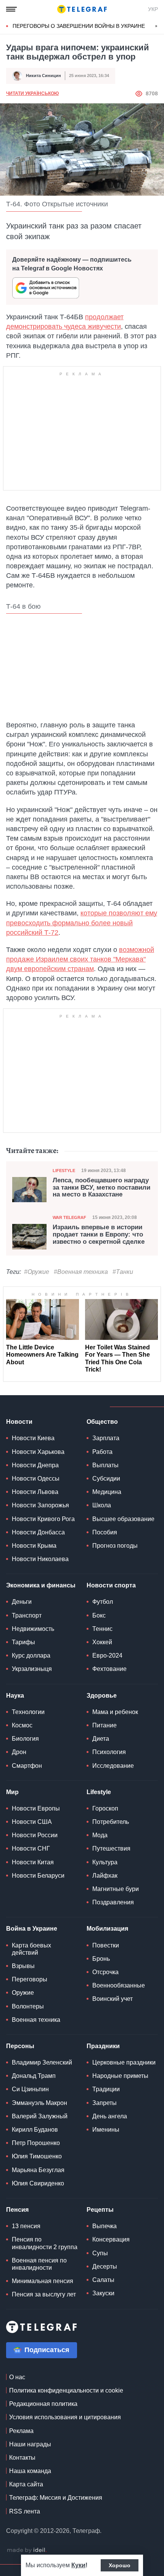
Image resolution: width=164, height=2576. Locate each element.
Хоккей (102, 1642)
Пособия (105, 1532)
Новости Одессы (36, 1479)
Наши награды (30, 2444)
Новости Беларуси (38, 1876)
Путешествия (111, 1848)
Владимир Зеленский (42, 2062)
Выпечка (105, 2226)
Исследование (113, 1766)
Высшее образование (123, 1519)
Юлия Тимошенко (37, 2156)
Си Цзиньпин (30, 2089)
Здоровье (102, 1696)
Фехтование (109, 1669)
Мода (100, 1835)
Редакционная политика (43, 2404)
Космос (22, 1725)
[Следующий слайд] (156, 26)
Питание (105, 1725)
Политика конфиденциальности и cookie (66, 2390)
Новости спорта (111, 1585)
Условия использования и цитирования (65, 2417)
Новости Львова (35, 1492)
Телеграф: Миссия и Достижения (56, 2498)
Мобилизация (107, 1929)
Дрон (19, 1752)
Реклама (21, 2431)
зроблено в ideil (27, 2550)
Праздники (103, 2046)
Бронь (101, 1959)
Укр (153, 9)
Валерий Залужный (40, 2116)
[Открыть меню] (11, 9)
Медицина (107, 1492)
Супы (100, 2253)
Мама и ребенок (115, 1712)
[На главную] (82, 9)
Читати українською (32, 93)
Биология (25, 1739)
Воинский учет (113, 1999)
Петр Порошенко (36, 2143)
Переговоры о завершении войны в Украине (79, 26)
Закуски (103, 2293)
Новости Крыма (34, 1546)
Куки (78, 2565)
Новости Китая (33, 1862)
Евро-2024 (107, 1655)
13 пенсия (26, 2226)
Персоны (20, 2046)
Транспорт (27, 1615)
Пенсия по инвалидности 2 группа (45, 2243)
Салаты (103, 2280)
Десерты (105, 2266)
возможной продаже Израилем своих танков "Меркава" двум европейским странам (80, 959)
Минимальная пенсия (43, 2281)
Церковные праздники (124, 2062)
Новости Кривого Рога (43, 1519)
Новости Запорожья (40, 1505)
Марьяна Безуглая (38, 2170)
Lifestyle (64, 1171)
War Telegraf (69, 1217)
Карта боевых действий (31, 1949)
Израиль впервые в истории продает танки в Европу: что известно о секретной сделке (99, 1234)
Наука (15, 1696)
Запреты (105, 2103)
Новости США (32, 1822)
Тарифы (23, 1642)
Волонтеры (28, 2006)
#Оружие (37, 1272)
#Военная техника (81, 1272)
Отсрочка (105, 1972)
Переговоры (30, 1979)
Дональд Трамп (34, 2076)
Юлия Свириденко (38, 2183)
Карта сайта (26, 2484)
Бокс (99, 1615)
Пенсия (17, 2210)
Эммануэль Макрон (39, 2103)
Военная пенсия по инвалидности (39, 2264)
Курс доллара (31, 1655)
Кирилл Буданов (35, 2130)
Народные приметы (120, 2076)
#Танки (123, 1272)
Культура (105, 1862)
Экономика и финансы (41, 1585)
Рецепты (100, 2210)
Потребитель (111, 1822)
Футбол (103, 1602)
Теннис (102, 1629)
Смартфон (27, 1766)
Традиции (106, 2089)
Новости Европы (36, 1808)
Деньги (22, 1602)
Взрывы (23, 1966)
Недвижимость (33, 1629)
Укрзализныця (32, 1669)
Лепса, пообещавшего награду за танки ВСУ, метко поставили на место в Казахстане (101, 1188)
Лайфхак (105, 1876)
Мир (12, 1792)
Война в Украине (32, 1929)
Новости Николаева (40, 1559)
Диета (101, 1739)
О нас (17, 2377)
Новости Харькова (38, 1452)
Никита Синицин (43, 76)
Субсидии (106, 1479)
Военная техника (36, 2020)
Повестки (106, 1945)
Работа (102, 1452)
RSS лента (25, 2511)
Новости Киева (33, 1438)
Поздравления (113, 1902)
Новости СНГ (31, 1848)
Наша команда (30, 2471)
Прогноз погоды (115, 1546)
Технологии (28, 1712)
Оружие (23, 1993)
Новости (19, 1422)
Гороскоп (105, 1808)
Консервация (111, 2239)
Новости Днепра (35, 1465)
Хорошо (120, 2565)
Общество (102, 1422)
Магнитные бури (116, 1889)
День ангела (110, 2116)
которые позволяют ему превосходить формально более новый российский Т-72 (82, 923)
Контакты (22, 2458)
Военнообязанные (119, 1985)
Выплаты (105, 1465)
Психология (109, 1752)
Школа (102, 1505)
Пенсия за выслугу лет (44, 2294)
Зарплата (106, 1438)
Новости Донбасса (38, 1532)
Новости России (35, 1835)
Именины (106, 2130)
